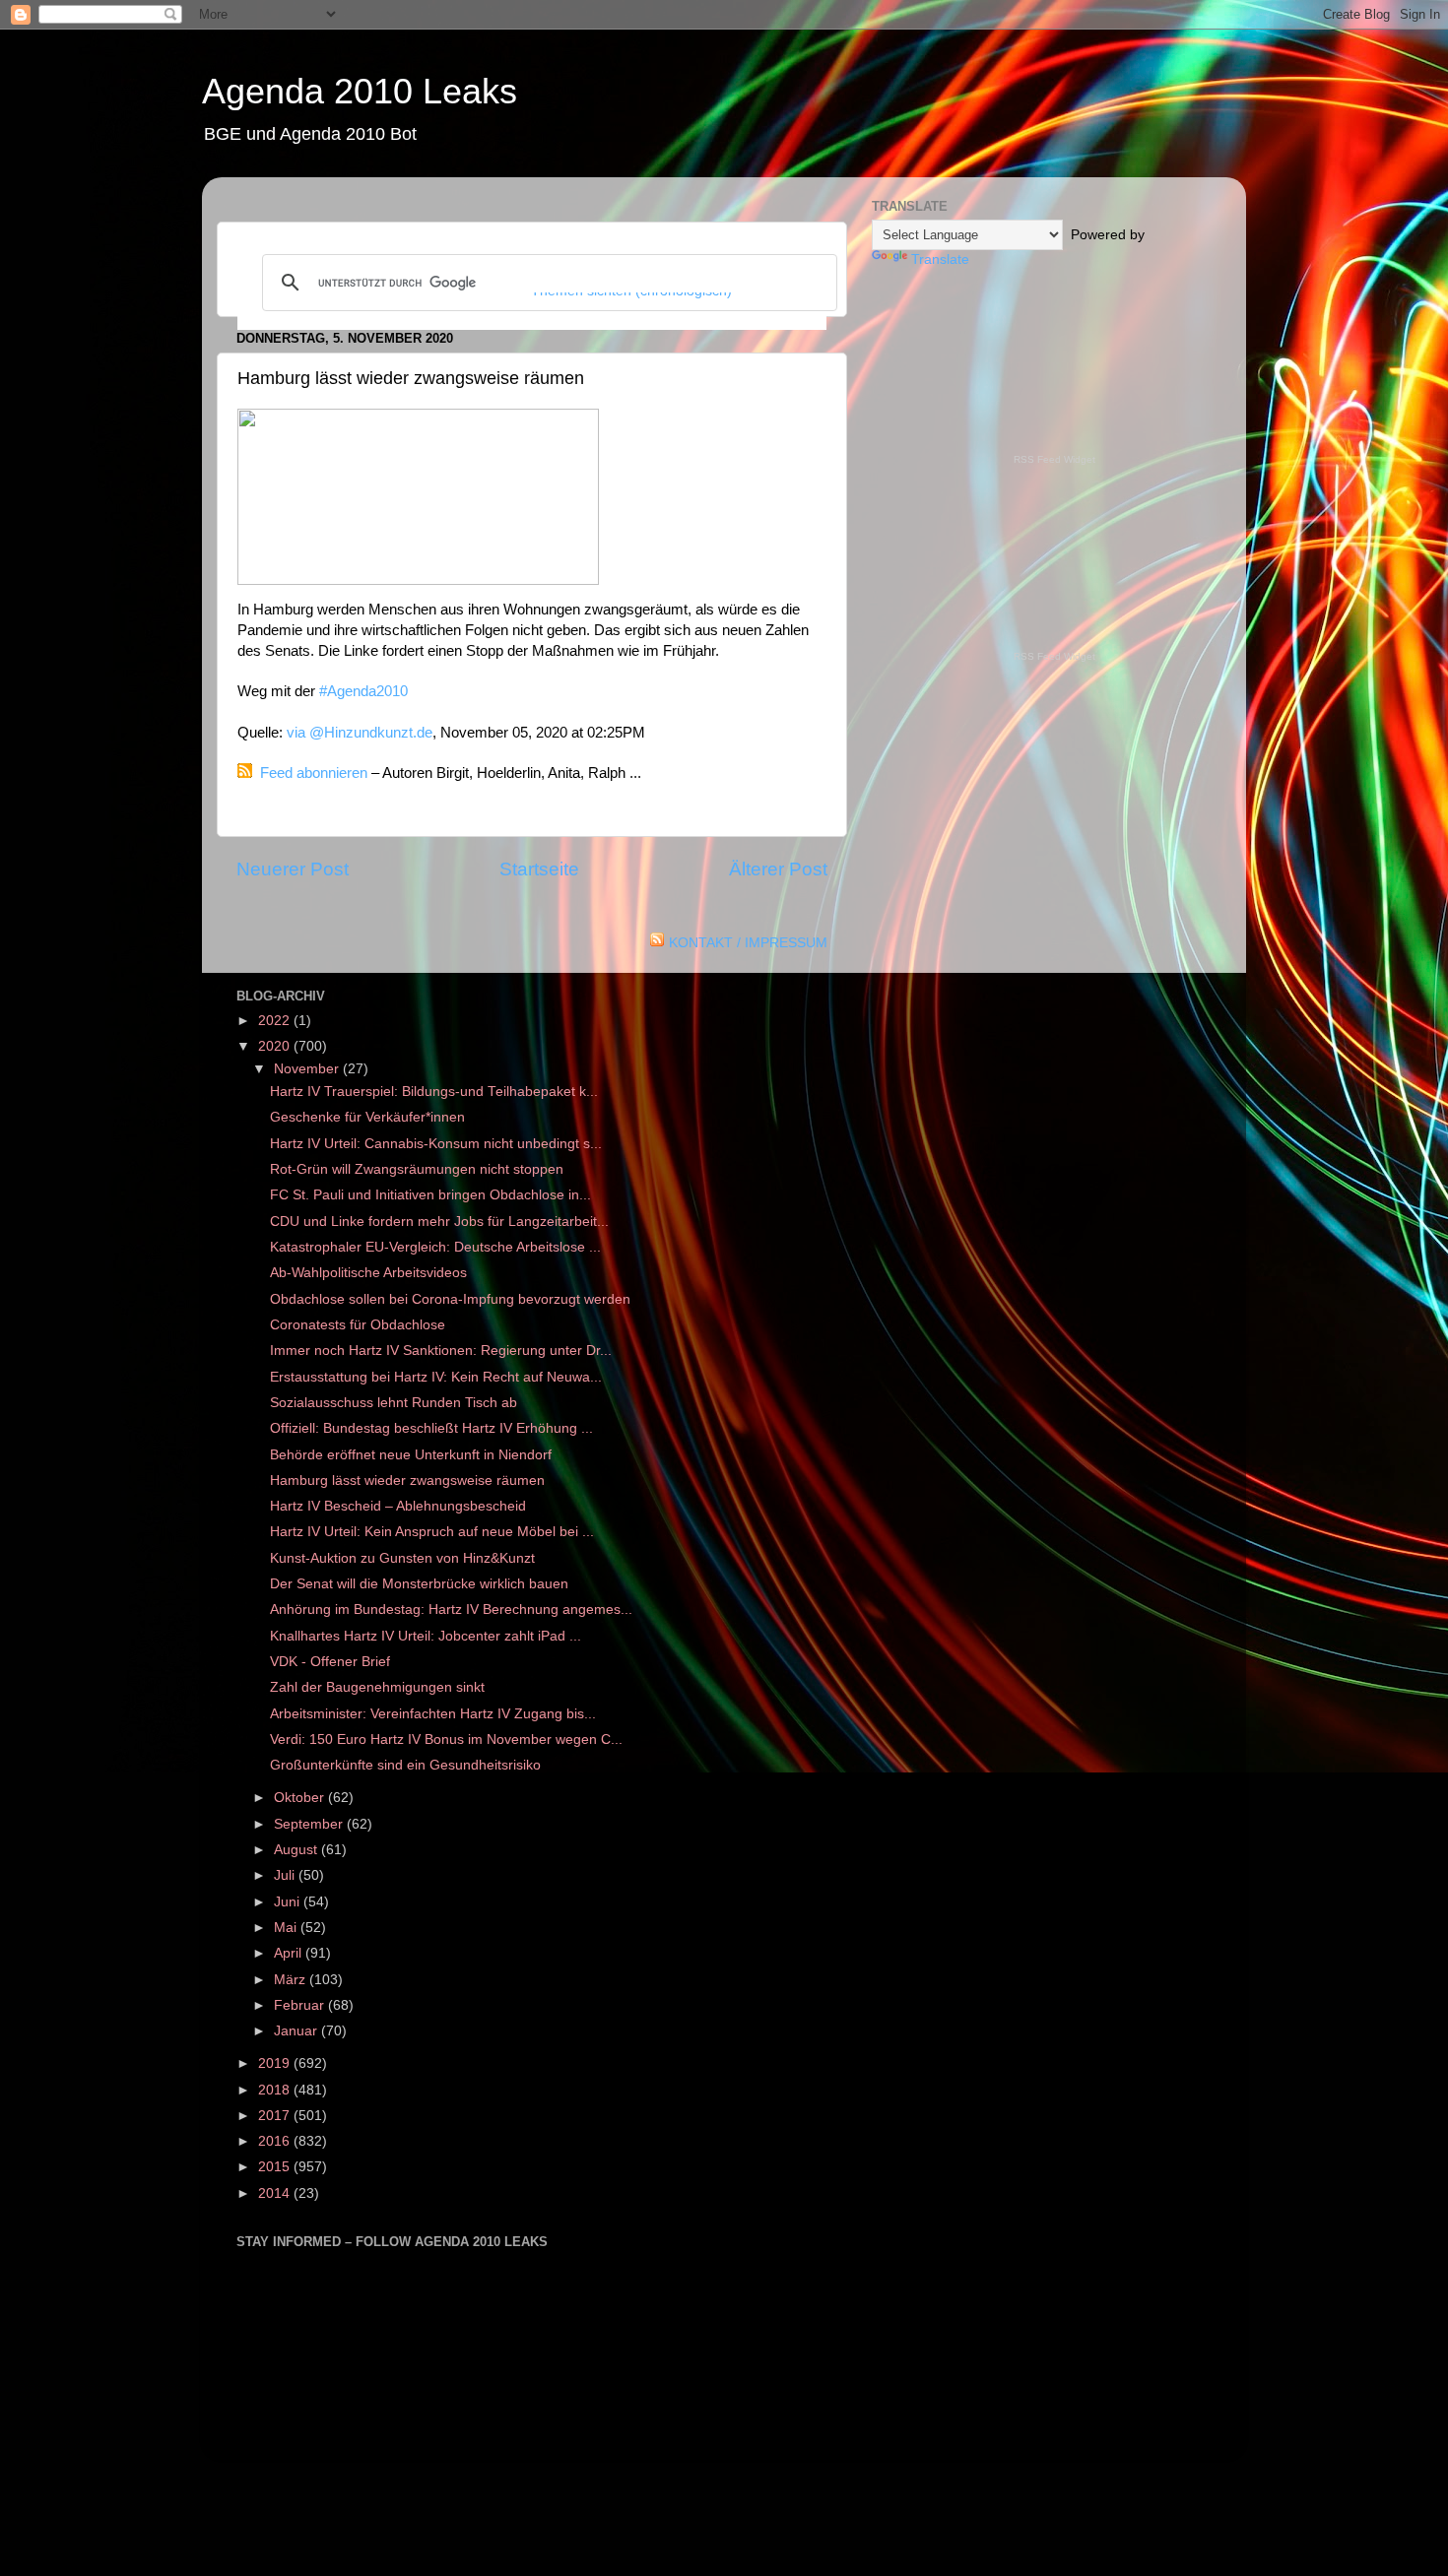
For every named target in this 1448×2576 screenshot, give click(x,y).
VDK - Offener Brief (330, 1662)
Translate (940, 259)
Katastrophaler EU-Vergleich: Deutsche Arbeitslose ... (435, 1247)
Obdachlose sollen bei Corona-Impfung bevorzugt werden (450, 1299)
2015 (276, 2167)
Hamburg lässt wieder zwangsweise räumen (407, 1481)
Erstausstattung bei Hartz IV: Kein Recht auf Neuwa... (436, 1377)
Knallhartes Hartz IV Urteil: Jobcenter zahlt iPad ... (426, 1636)
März (292, 1980)
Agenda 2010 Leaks (360, 91)
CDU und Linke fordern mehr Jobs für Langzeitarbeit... (439, 1222)
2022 (276, 1021)
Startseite (539, 869)
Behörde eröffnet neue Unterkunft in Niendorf (411, 1455)
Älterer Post (778, 869)
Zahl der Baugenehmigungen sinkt (377, 1687)
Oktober (301, 1798)
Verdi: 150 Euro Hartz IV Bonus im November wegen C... (446, 1739)
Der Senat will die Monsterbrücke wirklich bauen (419, 1584)
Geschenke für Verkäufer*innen (367, 1117)
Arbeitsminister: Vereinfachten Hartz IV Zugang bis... (433, 1714)
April (290, 1953)
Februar (301, 2005)
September (310, 1824)
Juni (289, 1902)
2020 (276, 1046)
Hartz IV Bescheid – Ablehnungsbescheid (398, 1506)
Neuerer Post (293, 869)
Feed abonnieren (314, 773)
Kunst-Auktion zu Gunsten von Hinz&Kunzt (402, 1558)
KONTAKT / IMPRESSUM (748, 943)
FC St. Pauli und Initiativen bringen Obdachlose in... (430, 1195)
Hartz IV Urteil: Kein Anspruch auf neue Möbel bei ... (432, 1532)
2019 (276, 2063)
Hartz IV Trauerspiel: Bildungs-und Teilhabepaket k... (434, 1092)
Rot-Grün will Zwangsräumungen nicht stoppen (417, 1169)
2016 (276, 2141)
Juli (286, 1875)
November (308, 1069)
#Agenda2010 (363, 691)
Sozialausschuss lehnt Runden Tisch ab (394, 1403)
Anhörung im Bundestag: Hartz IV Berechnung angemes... (451, 1610)
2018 (276, 2090)
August (297, 1850)
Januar (297, 2031)
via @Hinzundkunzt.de (360, 733)
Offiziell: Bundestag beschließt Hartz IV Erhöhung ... (431, 1428)
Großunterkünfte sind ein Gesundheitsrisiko (405, 1765)
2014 (276, 2193)
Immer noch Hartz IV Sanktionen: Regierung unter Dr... (441, 1351)
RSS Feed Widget (1054, 459)
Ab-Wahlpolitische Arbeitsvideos (368, 1273)
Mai (287, 1928)
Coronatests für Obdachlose (360, 1325)
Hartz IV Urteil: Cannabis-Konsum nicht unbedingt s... (436, 1144)
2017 (276, 2116)
